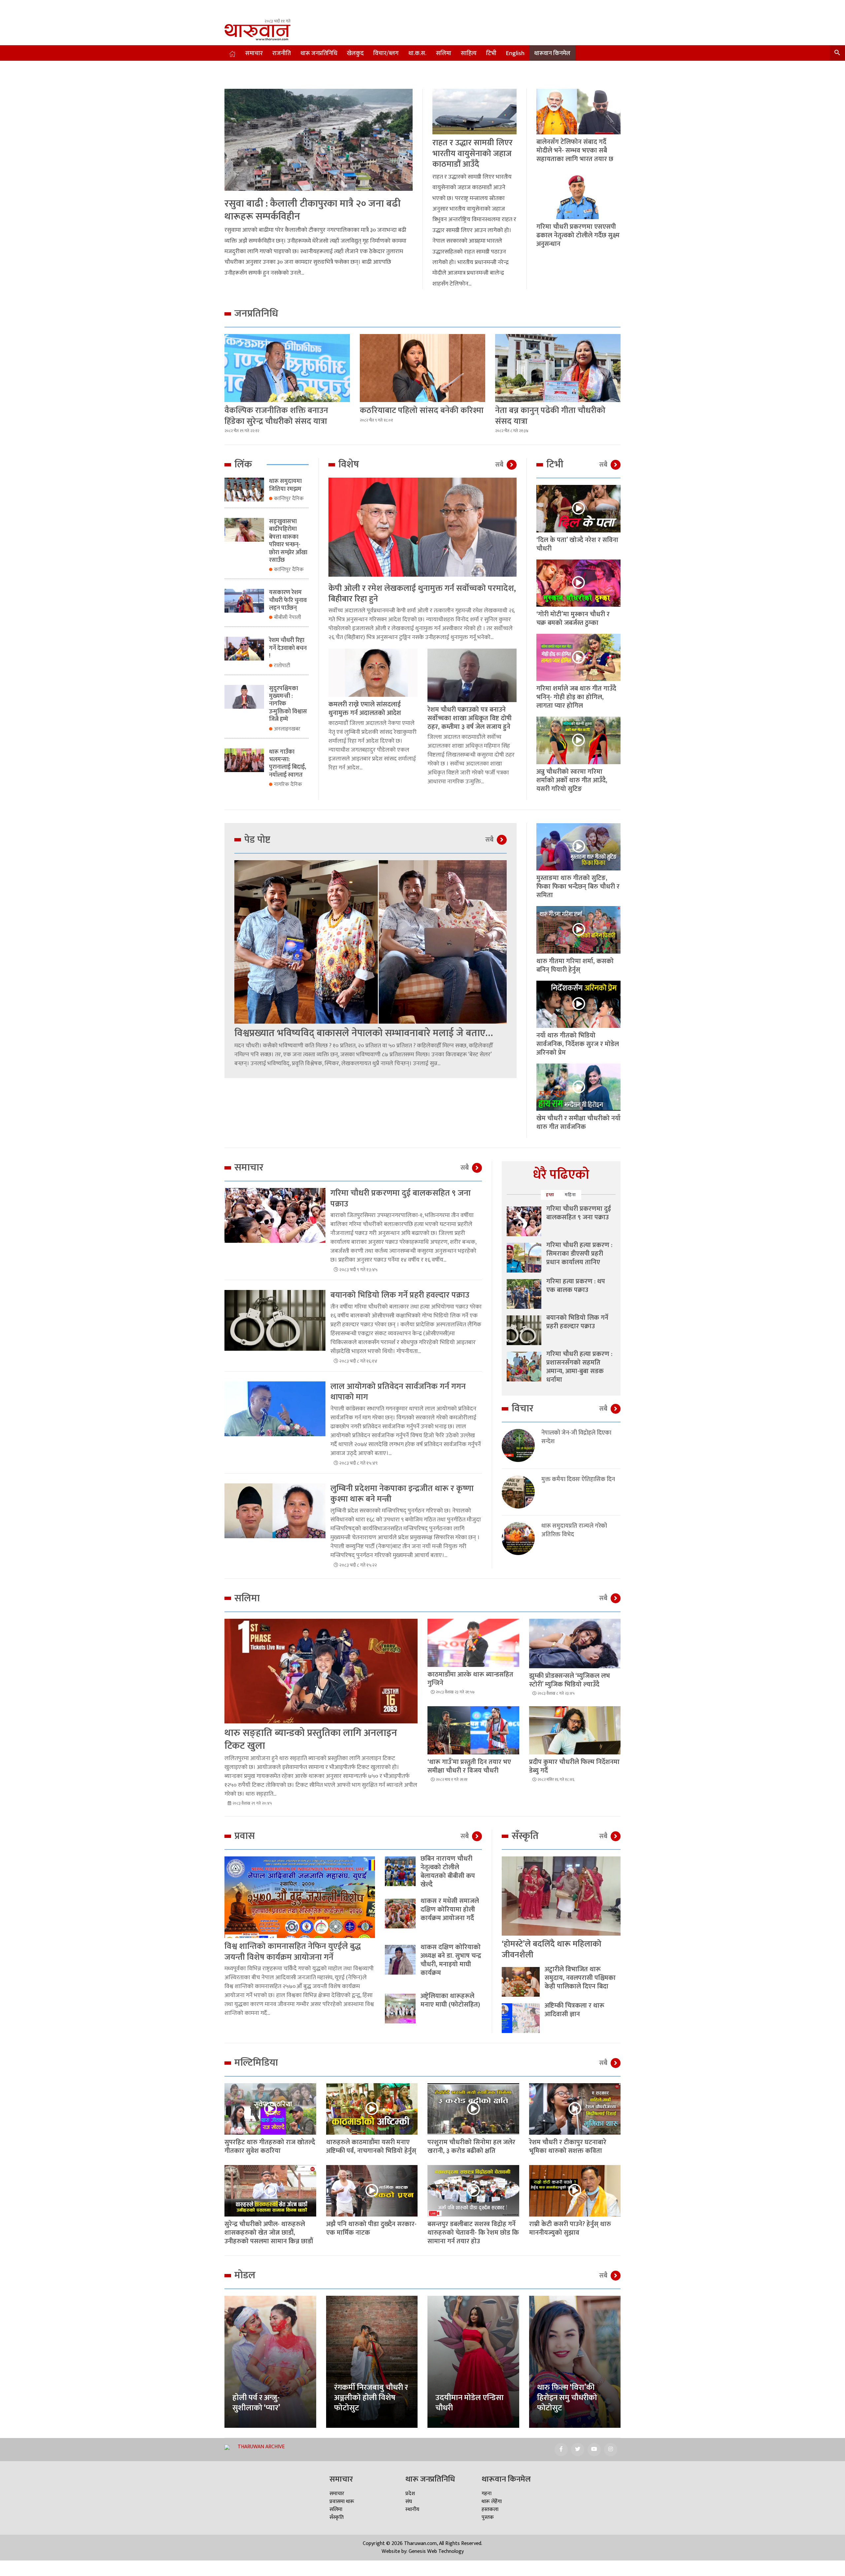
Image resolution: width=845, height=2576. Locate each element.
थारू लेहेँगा (492, 2502)
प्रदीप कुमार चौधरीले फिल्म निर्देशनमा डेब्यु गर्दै (574, 1766)
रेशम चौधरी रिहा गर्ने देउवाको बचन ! (288, 648)
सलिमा (444, 53)
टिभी (491, 53)
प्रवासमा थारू (342, 2502)
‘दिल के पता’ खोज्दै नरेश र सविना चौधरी (577, 544)
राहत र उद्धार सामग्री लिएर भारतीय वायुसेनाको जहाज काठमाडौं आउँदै (473, 153)
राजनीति (282, 53)
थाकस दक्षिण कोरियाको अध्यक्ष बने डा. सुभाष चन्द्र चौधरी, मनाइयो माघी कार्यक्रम (451, 1960)
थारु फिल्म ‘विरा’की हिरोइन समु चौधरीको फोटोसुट (567, 2398)
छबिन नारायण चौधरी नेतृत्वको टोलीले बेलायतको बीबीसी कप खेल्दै (448, 1872)
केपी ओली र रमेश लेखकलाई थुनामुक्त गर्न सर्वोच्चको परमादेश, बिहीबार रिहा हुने (422, 594)
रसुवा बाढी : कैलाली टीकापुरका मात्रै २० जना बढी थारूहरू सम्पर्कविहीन (313, 210)
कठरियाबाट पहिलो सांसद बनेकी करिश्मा (422, 410)
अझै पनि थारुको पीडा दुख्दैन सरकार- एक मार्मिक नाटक (371, 2228)
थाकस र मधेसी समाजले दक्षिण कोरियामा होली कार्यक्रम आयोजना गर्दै (450, 1910)
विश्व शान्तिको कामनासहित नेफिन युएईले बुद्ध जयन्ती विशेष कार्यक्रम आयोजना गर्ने (293, 1952)
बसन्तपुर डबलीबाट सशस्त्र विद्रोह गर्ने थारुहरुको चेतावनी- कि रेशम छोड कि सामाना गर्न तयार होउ (473, 2233)
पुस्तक (488, 2517)
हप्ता (550, 1195)
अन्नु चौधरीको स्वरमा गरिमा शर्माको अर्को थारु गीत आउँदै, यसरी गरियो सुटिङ (572, 780)
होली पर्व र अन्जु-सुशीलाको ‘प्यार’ (256, 2403)
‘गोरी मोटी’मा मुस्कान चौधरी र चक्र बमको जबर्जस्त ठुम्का (573, 619)
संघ (409, 2502)
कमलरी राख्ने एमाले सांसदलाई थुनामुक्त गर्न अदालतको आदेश (365, 709)
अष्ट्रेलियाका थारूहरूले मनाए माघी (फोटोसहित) (450, 2000)
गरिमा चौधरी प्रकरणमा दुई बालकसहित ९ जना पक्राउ (401, 1199)
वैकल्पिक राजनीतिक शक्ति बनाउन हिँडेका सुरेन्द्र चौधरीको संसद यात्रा (276, 416)
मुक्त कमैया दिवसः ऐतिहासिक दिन (578, 1480)
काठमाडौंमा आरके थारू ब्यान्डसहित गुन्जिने (470, 1679)
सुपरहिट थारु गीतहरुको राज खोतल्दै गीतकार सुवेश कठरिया (270, 2147)
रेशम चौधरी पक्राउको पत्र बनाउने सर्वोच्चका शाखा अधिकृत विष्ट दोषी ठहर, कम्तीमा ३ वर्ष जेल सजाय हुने (470, 718)
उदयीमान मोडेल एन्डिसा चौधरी (470, 2403)
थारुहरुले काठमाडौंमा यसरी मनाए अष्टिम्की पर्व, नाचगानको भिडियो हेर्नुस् (371, 2147)
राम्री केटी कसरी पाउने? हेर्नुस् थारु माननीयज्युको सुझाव (570, 2228)
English (515, 53)
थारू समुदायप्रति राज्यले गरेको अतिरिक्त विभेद (574, 1530)
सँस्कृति (337, 2517)
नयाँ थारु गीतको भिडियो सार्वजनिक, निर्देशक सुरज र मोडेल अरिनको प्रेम (578, 1044)
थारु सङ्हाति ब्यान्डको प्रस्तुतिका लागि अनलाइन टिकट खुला (311, 1739)
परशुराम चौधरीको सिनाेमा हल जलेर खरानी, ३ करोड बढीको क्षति (471, 2147)
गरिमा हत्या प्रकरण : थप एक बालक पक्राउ (576, 1286)
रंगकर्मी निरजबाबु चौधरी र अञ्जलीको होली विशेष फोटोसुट (371, 2398)
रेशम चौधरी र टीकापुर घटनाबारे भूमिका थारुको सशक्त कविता (568, 2147)
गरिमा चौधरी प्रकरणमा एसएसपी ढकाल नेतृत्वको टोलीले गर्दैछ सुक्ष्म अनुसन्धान (578, 235)
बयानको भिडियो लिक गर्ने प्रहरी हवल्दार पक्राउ (400, 1295)
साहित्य (469, 53)
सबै (499, 465)
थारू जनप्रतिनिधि (319, 53)
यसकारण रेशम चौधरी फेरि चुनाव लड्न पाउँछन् (288, 600)
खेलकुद (355, 53)
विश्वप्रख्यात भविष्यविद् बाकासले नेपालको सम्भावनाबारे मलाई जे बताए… (364, 1033)
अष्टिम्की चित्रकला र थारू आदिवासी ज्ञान (575, 2010)
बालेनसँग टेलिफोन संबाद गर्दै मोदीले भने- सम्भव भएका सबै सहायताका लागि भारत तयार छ (575, 151)
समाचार (254, 53)
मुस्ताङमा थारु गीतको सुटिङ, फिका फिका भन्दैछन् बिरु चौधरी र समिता (578, 887)
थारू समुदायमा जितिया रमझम (285, 485)
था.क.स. (417, 53)
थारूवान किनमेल (552, 53)
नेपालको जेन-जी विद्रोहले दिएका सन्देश (576, 1437)
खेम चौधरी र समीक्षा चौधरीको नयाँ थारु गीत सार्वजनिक (578, 1123)
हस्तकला (490, 2509)
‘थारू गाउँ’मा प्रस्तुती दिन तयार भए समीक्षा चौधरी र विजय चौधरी (469, 1766)
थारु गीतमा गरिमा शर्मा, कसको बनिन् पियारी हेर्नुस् (575, 966)
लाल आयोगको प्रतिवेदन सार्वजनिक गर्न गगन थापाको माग (398, 1392)
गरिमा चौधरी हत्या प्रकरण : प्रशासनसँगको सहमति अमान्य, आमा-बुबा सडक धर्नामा (579, 1367)
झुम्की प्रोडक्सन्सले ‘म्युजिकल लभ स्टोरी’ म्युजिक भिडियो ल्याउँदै (570, 1680)
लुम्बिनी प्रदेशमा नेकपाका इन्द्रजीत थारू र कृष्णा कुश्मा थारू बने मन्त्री (402, 1494)
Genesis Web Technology (436, 2551)
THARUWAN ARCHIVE (261, 2447)
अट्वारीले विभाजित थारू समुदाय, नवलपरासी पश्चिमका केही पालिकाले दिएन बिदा (580, 1978)
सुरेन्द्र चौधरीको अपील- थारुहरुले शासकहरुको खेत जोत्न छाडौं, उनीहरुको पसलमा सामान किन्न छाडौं (269, 2233)
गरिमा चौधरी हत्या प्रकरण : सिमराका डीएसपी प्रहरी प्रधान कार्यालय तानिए (579, 1254)
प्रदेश (410, 2494)
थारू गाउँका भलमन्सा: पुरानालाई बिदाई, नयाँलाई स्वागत (287, 763)
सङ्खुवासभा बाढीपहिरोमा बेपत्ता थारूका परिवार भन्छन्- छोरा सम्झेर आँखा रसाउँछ (288, 541)
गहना (487, 2494)
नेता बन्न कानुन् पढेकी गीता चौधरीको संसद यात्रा (550, 416)
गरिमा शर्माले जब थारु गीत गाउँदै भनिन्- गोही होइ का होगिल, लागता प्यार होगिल (576, 697)
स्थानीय (412, 2509)
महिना (570, 1195)
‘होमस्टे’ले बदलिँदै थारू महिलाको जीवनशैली (552, 1949)
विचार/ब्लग (386, 53)
